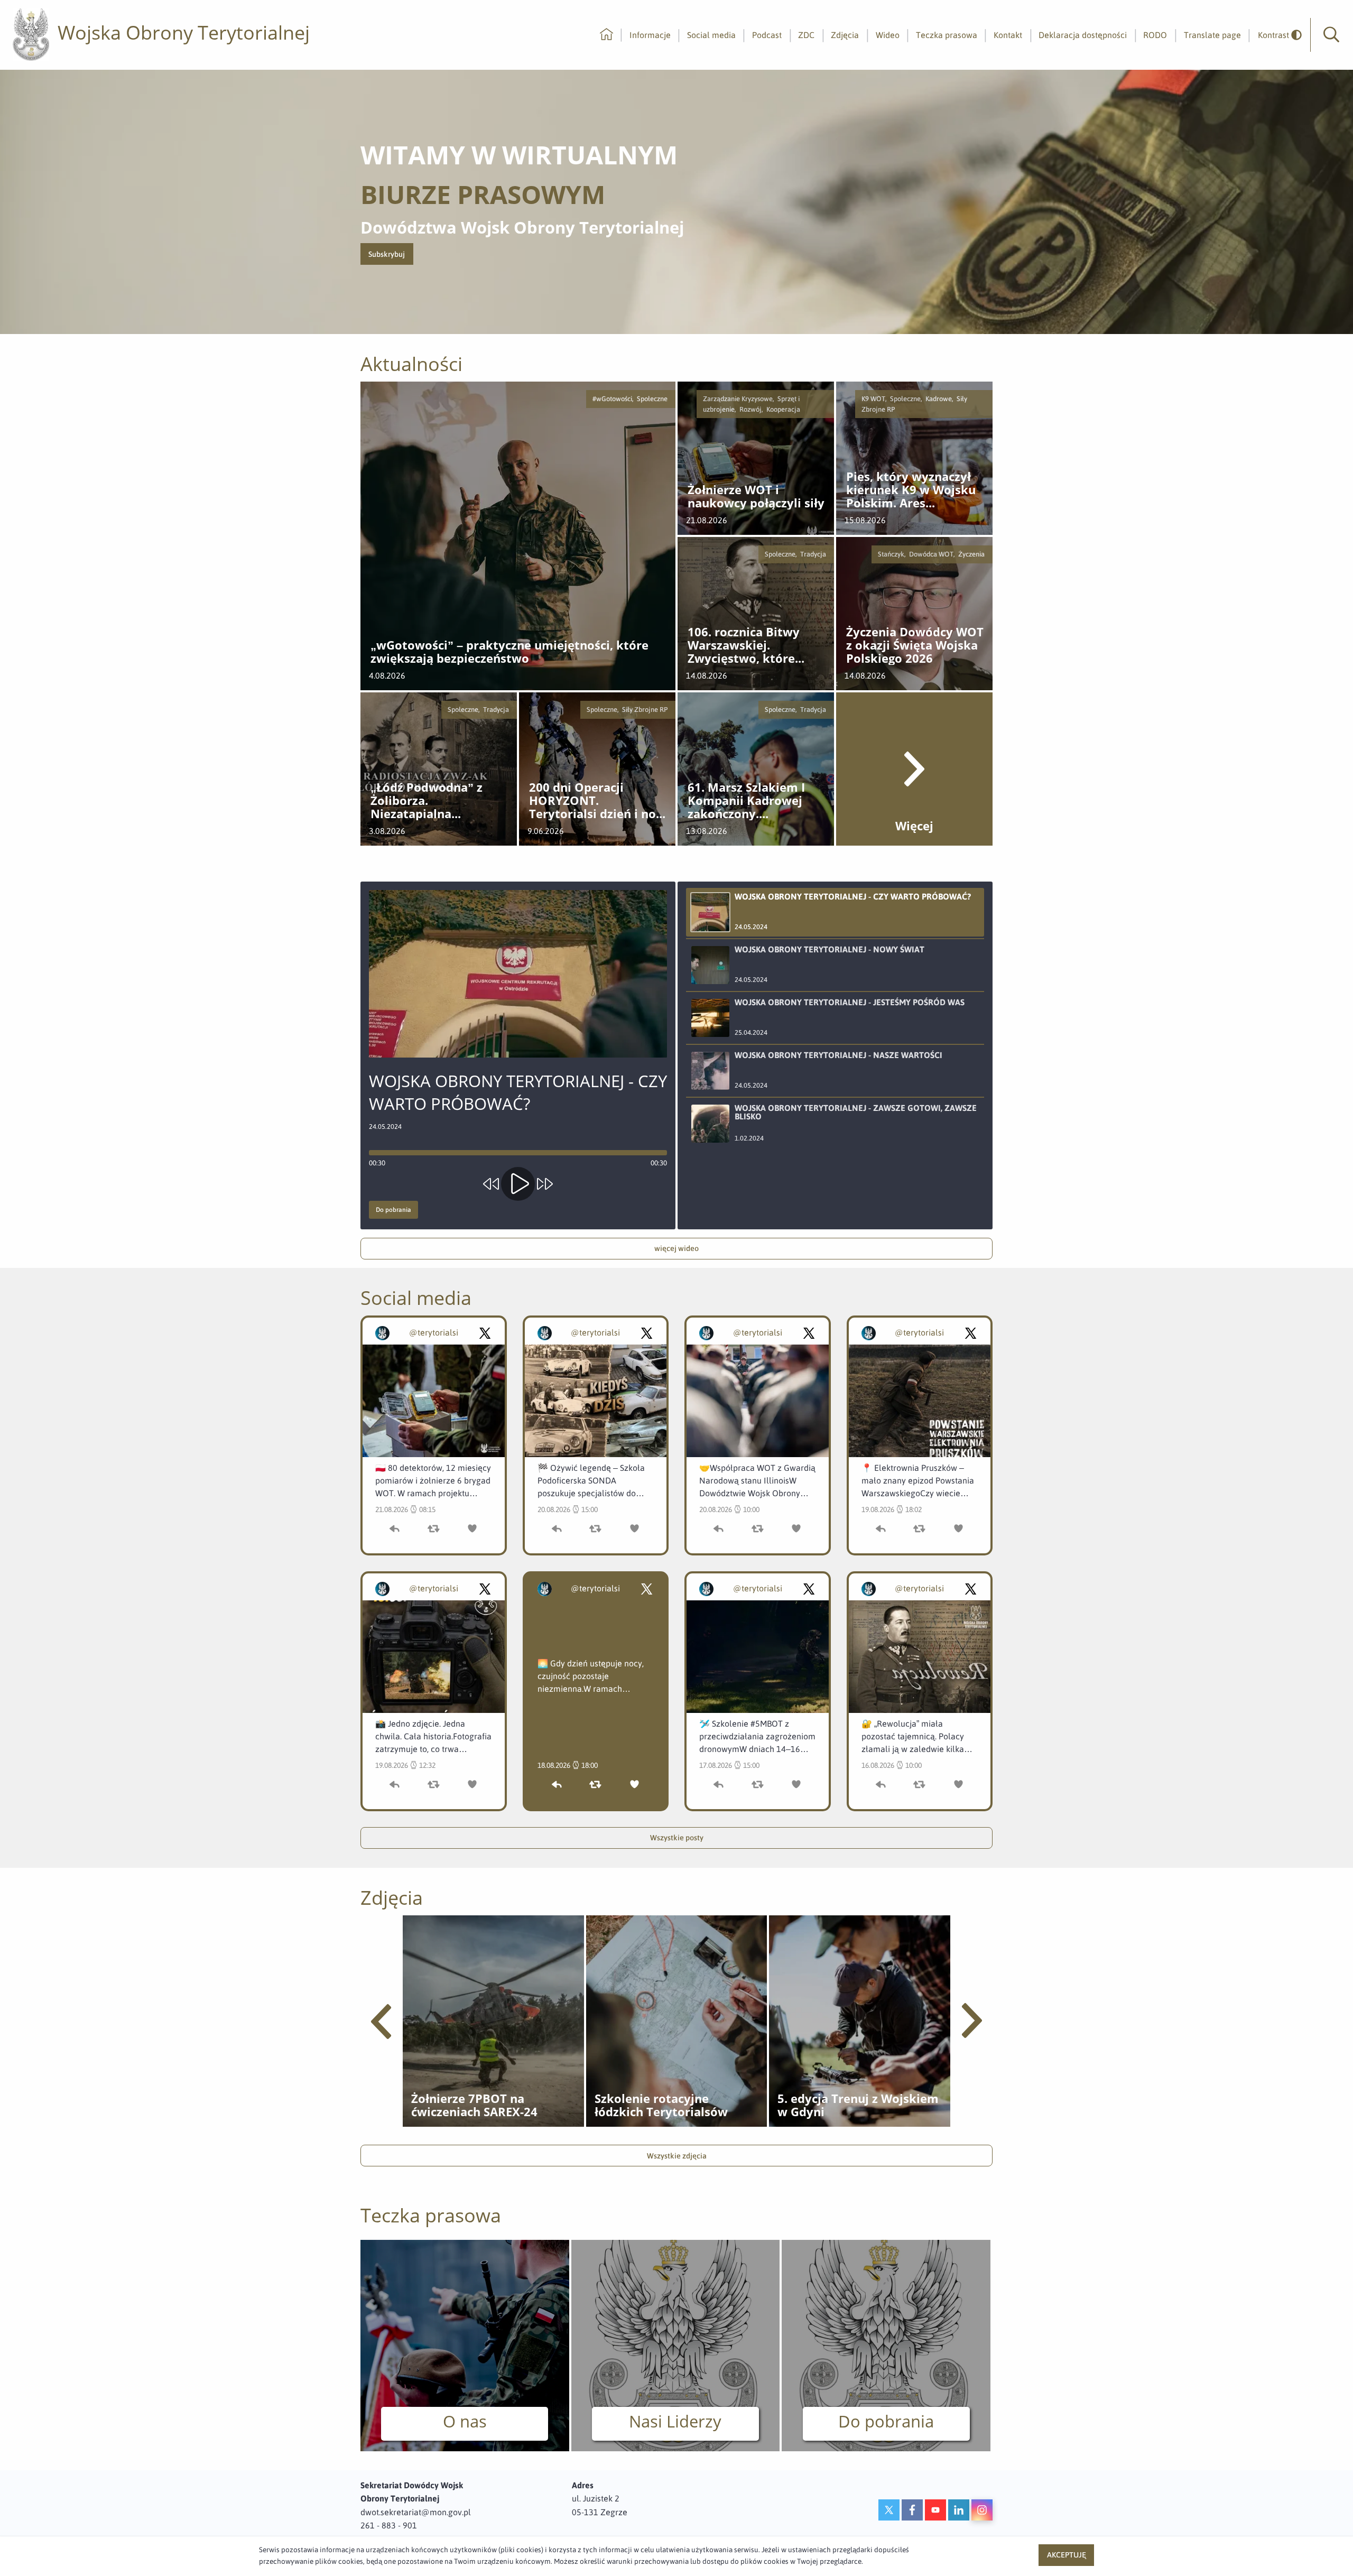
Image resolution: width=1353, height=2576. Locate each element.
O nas (465, 2421)
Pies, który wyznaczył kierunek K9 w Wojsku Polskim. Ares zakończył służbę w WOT (911, 490)
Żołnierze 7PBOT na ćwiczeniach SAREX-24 (474, 2105)
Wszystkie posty (677, 1838)
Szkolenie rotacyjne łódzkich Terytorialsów (661, 2105)
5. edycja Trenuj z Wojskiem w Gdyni (858, 2105)
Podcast (767, 35)
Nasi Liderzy (675, 2421)
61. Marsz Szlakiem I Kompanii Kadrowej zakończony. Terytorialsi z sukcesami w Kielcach (750, 801)
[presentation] (381, 2022)
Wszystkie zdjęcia (677, 2156)
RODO (1155, 35)
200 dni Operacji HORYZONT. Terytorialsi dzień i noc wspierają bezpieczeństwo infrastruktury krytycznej (595, 801)
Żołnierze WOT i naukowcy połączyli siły (756, 497)
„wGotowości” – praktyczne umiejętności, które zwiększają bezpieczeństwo (509, 652)
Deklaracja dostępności (1083, 35)
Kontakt (1008, 35)
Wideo (888, 35)
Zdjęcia (845, 35)
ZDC (806, 35)
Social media (711, 35)
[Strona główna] (606, 35)
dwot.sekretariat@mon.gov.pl (416, 2512)
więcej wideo (676, 1248)
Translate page (1212, 35)
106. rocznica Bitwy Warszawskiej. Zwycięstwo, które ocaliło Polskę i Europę (753, 645)
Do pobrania (393, 1210)
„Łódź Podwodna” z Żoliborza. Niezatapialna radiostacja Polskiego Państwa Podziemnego (436, 801)
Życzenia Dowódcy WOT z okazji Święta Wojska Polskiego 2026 (915, 645)
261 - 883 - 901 (389, 2525)
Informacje (650, 35)
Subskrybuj (391, 257)
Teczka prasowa (947, 35)
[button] (1331, 35)
